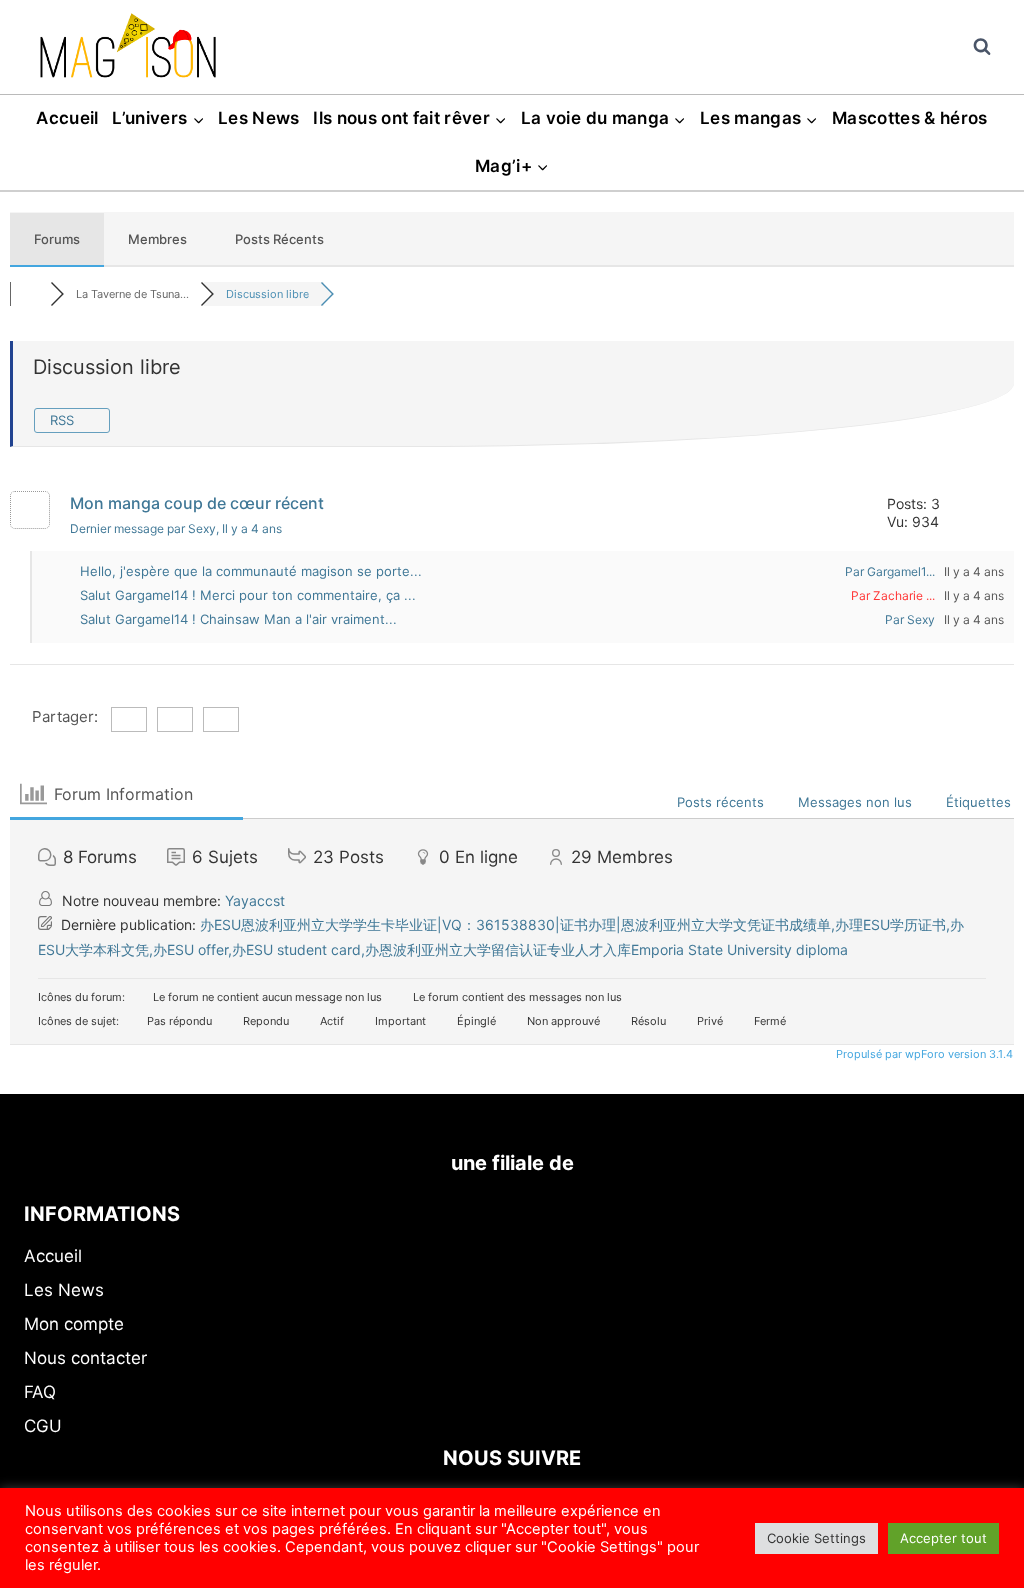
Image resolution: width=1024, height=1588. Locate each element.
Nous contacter (85, 1358)
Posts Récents (279, 239)
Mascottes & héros (910, 118)
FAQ (40, 1392)
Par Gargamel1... (890, 571)
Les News (259, 118)
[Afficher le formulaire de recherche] (982, 47)
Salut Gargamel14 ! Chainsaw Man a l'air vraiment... (238, 619)
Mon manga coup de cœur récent (197, 503)
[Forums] (30, 294)
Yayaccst (255, 900)
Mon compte (74, 1324)
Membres (157, 239)
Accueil (67, 118)
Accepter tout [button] (943, 1538)
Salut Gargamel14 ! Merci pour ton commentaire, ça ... (248, 595)
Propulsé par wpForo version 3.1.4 (923, 1054)
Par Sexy (910, 619)
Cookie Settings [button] (816, 1538)
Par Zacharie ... (893, 595)
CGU (43, 1426)
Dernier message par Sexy (176, 528)
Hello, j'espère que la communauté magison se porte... (251, 571)
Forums (57, 239)
